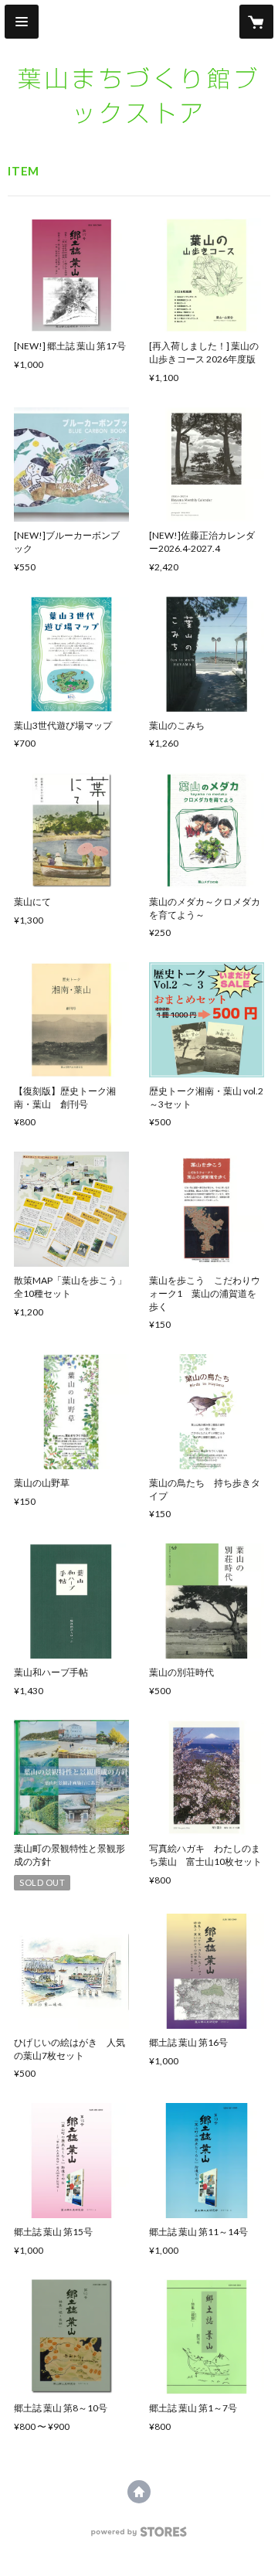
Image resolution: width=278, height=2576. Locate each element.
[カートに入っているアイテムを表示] (256, 22)
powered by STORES (139, 2536)
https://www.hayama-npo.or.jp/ (139, 2492)
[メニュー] (22, 22)
